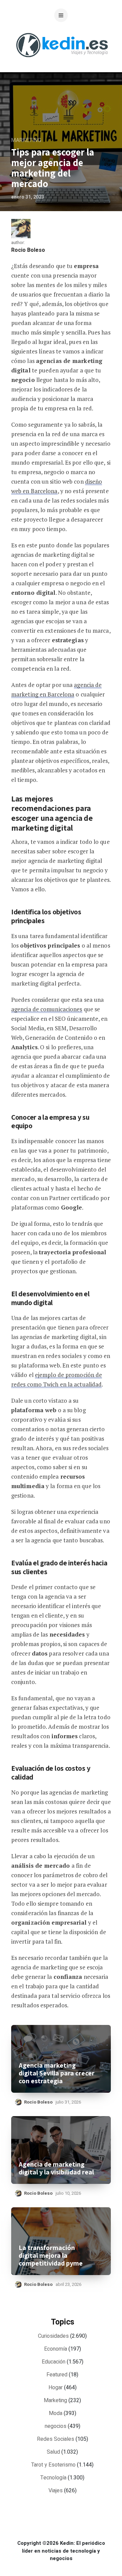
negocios (56, 2426)
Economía (56, 2349)
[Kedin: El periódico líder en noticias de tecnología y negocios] (62, 63)
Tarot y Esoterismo (53, 2465)
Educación (54, 2362)
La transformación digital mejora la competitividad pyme (51, 2256)
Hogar (56, 2388)
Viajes (56, 2491)
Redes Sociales (56, 2439)
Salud (53, 2452)
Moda (56, 2413)
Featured (57, 2375)
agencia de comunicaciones (47, 1009)
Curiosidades (53, 2336)
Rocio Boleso (28, 250)
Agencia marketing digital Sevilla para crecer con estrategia (57, 2073)
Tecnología (53, 2478)
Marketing (26, 140)
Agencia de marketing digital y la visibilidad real (56, 2168)
